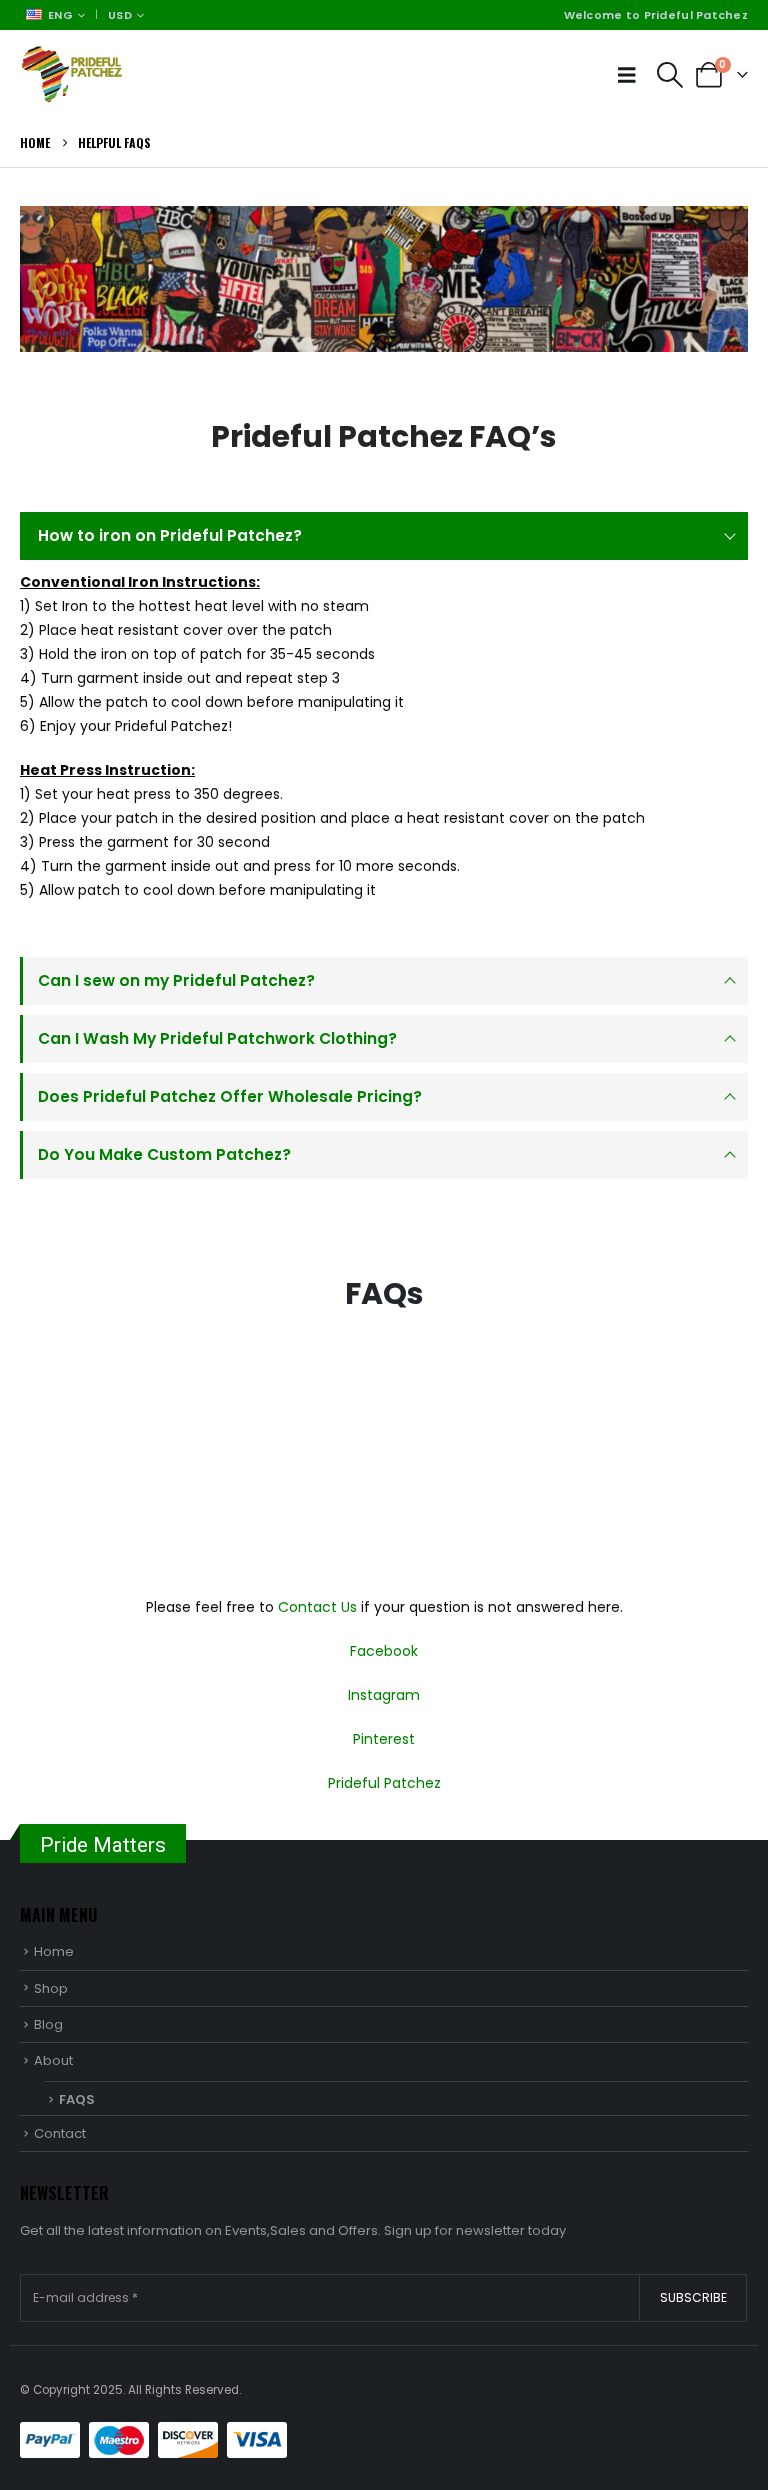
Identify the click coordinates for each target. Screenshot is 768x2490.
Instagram (384, 1695)
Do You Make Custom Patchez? (164, 1154)
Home (54, 1951)
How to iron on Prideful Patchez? (170, 535)
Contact (60, 2133)
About (53, 2060)
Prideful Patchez (384, 1783)
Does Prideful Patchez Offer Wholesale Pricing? (230, 1096)
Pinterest (384, 1739)
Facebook (384, 1651)
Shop (51, 1988)
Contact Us (317, 1607)
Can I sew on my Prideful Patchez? (176, 980)
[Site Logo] (75, 74)
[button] (632, 75)
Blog (48, 2024)
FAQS (77, 2099)
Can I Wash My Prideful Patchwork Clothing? (217, 1038)
